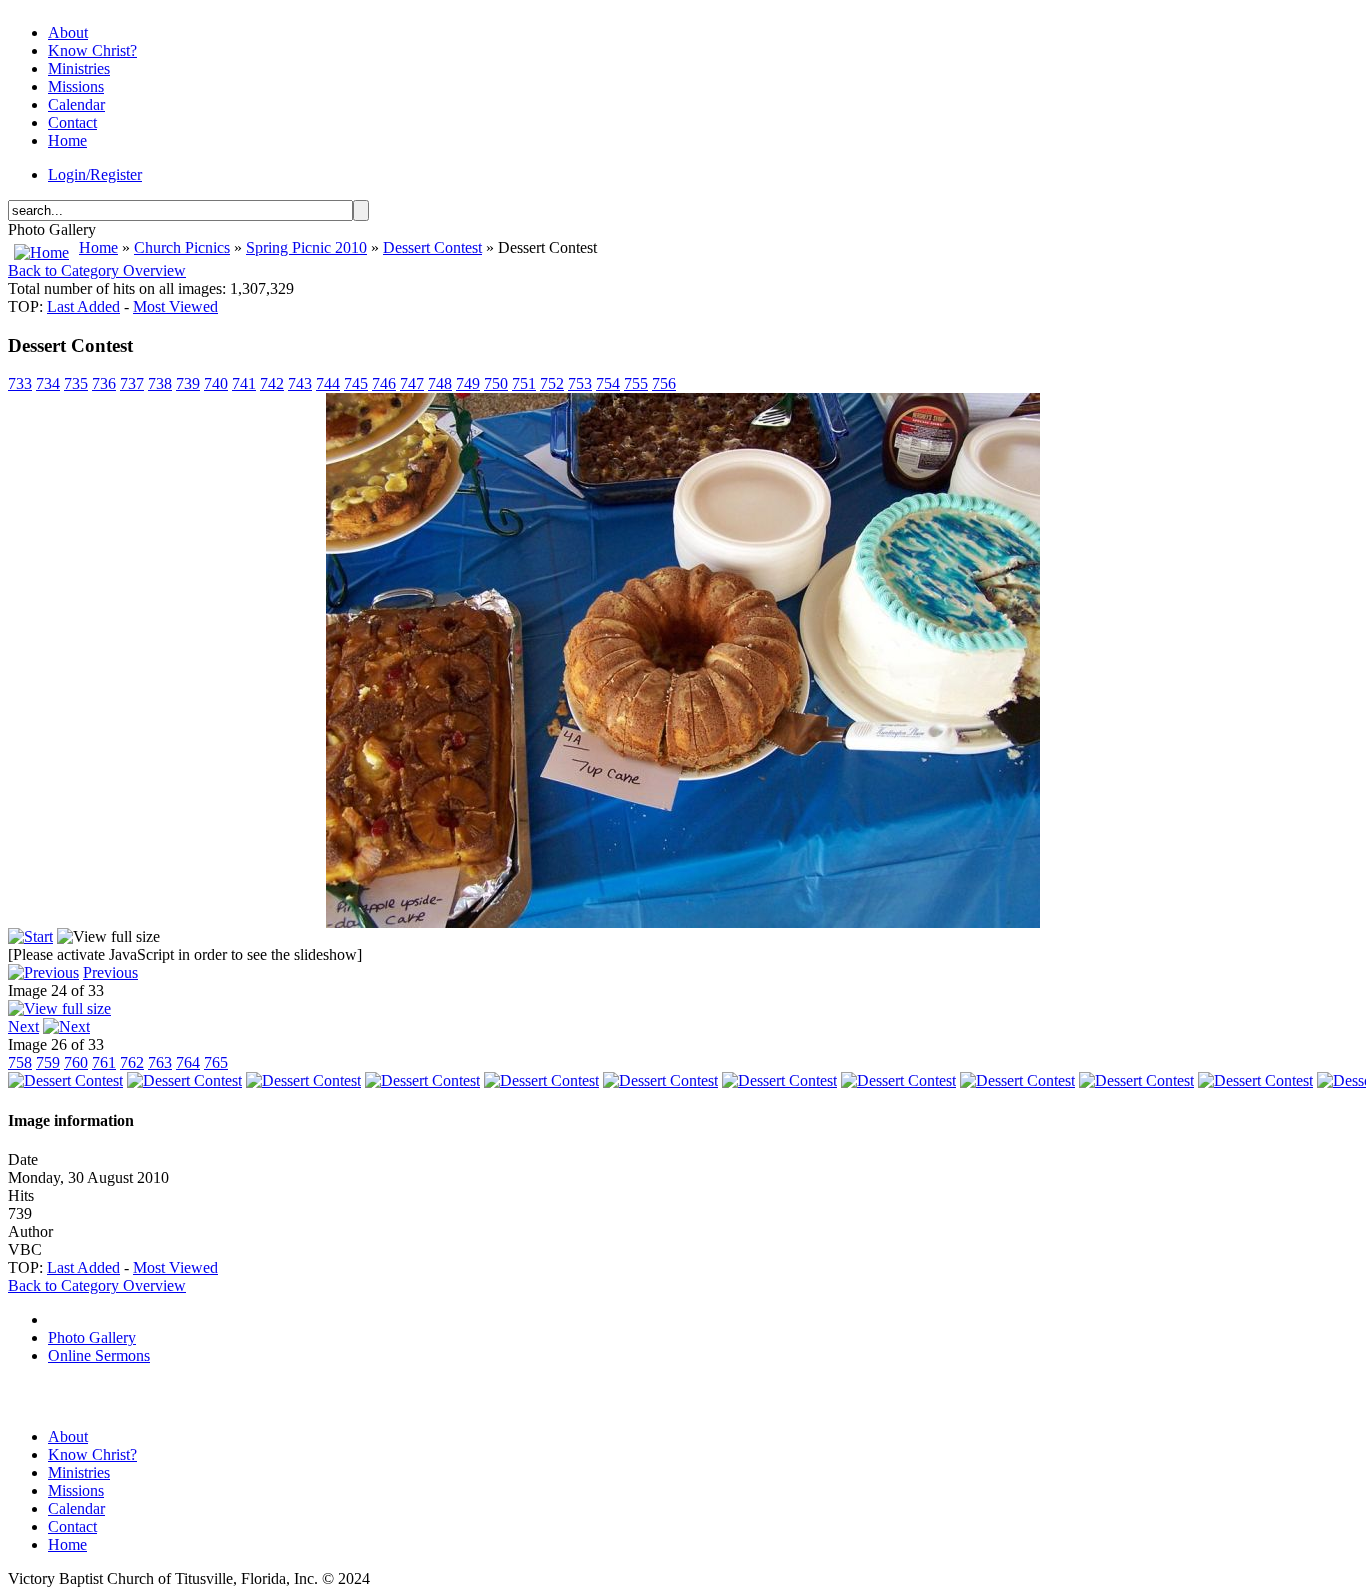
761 (104, 1062)
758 (20, 1062)
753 (580, 383)
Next (23, 1026)
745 (356, 383)
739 (188, 383)
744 (328, 383)
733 (20, 383)
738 (160, 383)
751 (524, 383)
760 (76, 1062)
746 (384, 383)
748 (440, 383)
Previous (110, 972)
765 (216, 1062)
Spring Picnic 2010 (306, 247)
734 (48, 383)
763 (160, 1062)
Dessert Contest (432, 247)
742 (272, 383)
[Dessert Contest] (683, 922)
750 (496, 383)
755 (636, 383)
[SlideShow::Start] (30, 936)
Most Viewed (175, 306)
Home (98, 247)
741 (244, 383)
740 (216, 383)
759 (48, 1062)
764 (188, 1062)
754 (608, 383)
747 (412, 383)
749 (468, 383)
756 (664, 383)
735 (76, 383)
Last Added (83, 306)
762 (132, 1062)
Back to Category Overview (97, 270)
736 (104, 383)
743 (300, 383)
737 (132, 383)
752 (552, 383)
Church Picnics (182, 247)
